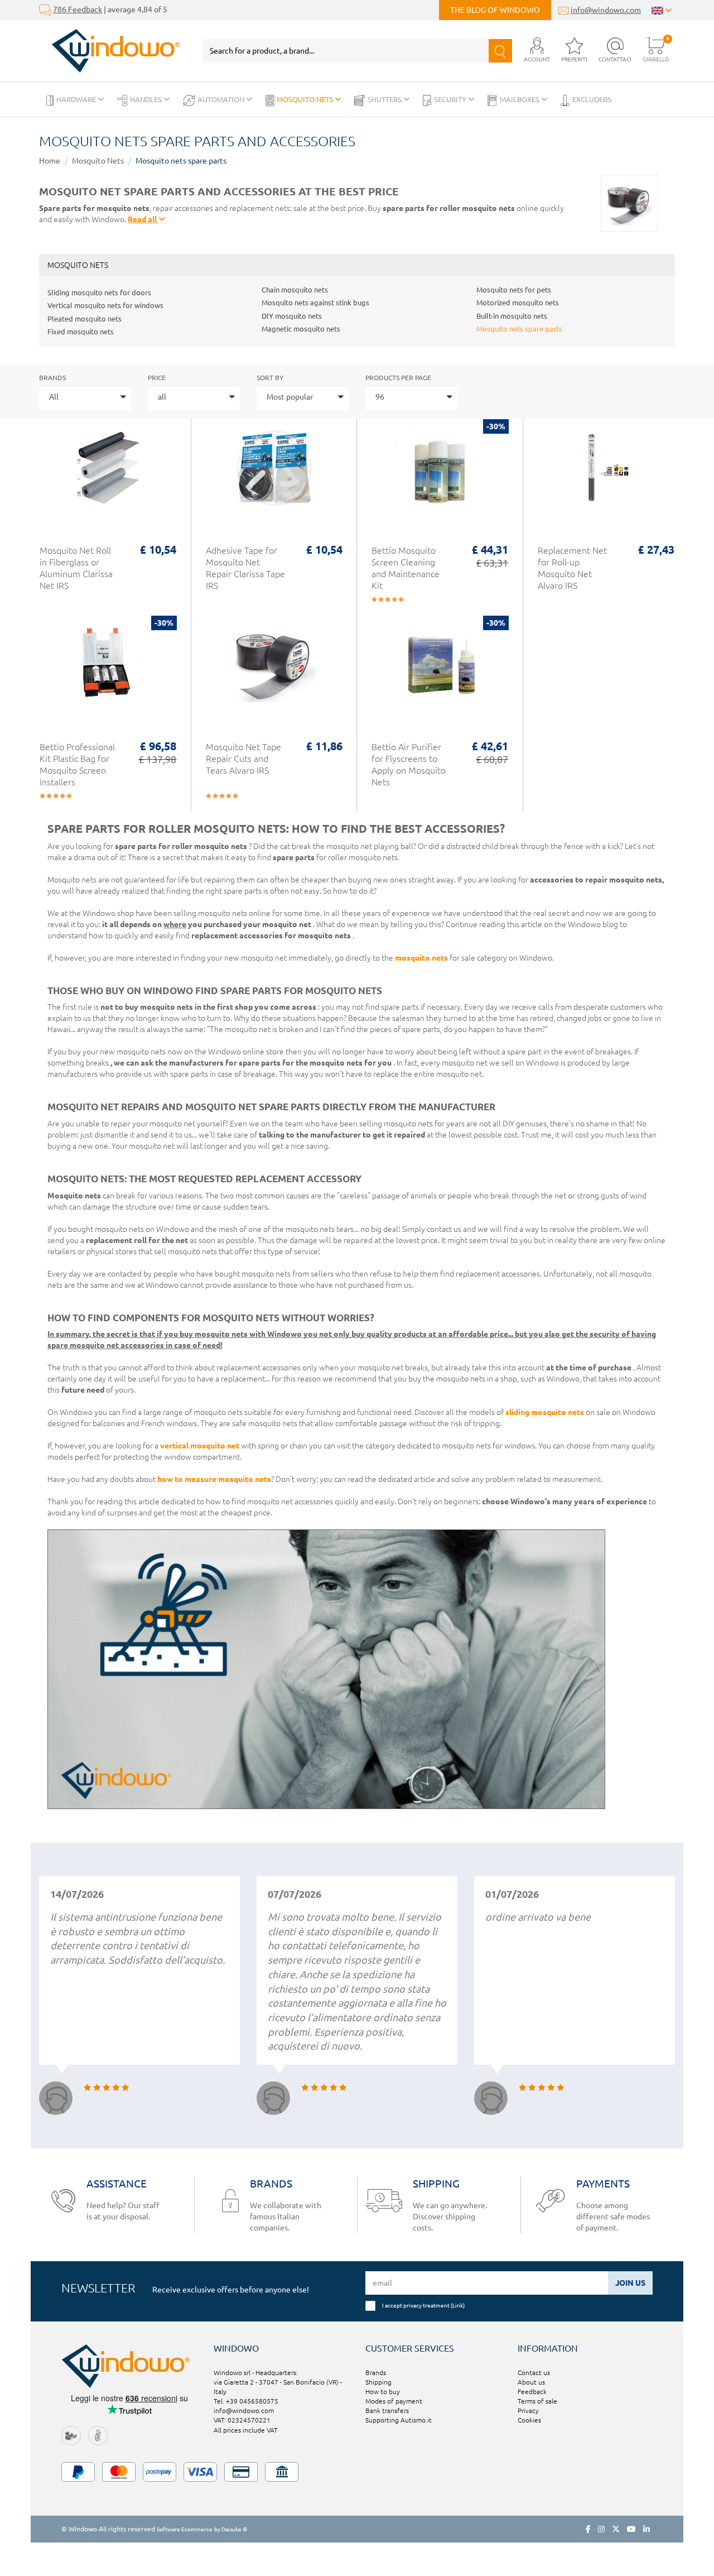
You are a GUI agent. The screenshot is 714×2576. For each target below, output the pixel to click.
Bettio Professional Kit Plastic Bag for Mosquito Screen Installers (77, 764)
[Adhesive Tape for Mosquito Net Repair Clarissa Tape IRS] (274, 474)
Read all (143, 219)
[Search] (500, 51)
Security (451, 99)
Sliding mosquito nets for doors (99, 292)
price (157, 378)
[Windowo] (110, 51)
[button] (537, 51)
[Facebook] (588, 2529)
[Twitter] (616, 2529)
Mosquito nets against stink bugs (315, 303)
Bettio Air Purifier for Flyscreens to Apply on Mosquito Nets (409, 764)
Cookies (529, 2420)
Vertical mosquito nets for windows (105, 305)
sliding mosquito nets (545, 1412)
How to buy (383, 2392)
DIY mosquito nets (292, 316)
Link (458, 2305)
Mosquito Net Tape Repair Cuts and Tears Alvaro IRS (243, 759)
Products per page (398, 378)
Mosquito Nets (306, 99)
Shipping (378, 2382)
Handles (147, 99)
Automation (222, 99)
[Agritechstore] (71, 2435)
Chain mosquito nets (295, 290)
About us (531, 2382)
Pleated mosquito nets (85, 319)
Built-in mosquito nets (512, 316)
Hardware (77, 99)
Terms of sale (537, 2401)
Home (50, 161)
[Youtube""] (631, 2529)
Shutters (385, 99)
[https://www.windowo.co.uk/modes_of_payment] (357, 2472)
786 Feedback (78, 9)
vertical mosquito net (200, 1446)
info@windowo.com (606, 10)
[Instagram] (601, 2529)
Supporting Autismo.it (399, 2420)
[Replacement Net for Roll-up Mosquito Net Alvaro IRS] (606, 474)
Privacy (528, 2410)
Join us (630, 2283)
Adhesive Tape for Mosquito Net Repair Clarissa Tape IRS (245, 568)
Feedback (532, 2392)
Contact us (534, 2373)
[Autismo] (98, 2435)
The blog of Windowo (495, 10)
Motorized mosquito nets (518, 303)
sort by (270, 378)
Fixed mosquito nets (81, 332)
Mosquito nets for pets (514, 290)
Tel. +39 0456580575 (246, 2401)
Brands (52, 378)
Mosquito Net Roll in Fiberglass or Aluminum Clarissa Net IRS (76, 568)
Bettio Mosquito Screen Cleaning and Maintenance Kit (406, 568)
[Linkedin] (647, 2529)
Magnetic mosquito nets (301, 329)
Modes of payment (394, 2401)
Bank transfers (387, 2410)
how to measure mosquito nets (214, 1479)
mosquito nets (421, 958)
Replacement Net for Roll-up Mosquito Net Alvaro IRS (572, 568)
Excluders (592, 99)
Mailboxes (520, 99)
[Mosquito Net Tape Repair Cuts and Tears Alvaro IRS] (274, 670)
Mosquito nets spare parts (181, 161)
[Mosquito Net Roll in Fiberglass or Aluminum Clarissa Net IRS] (108, 474)
